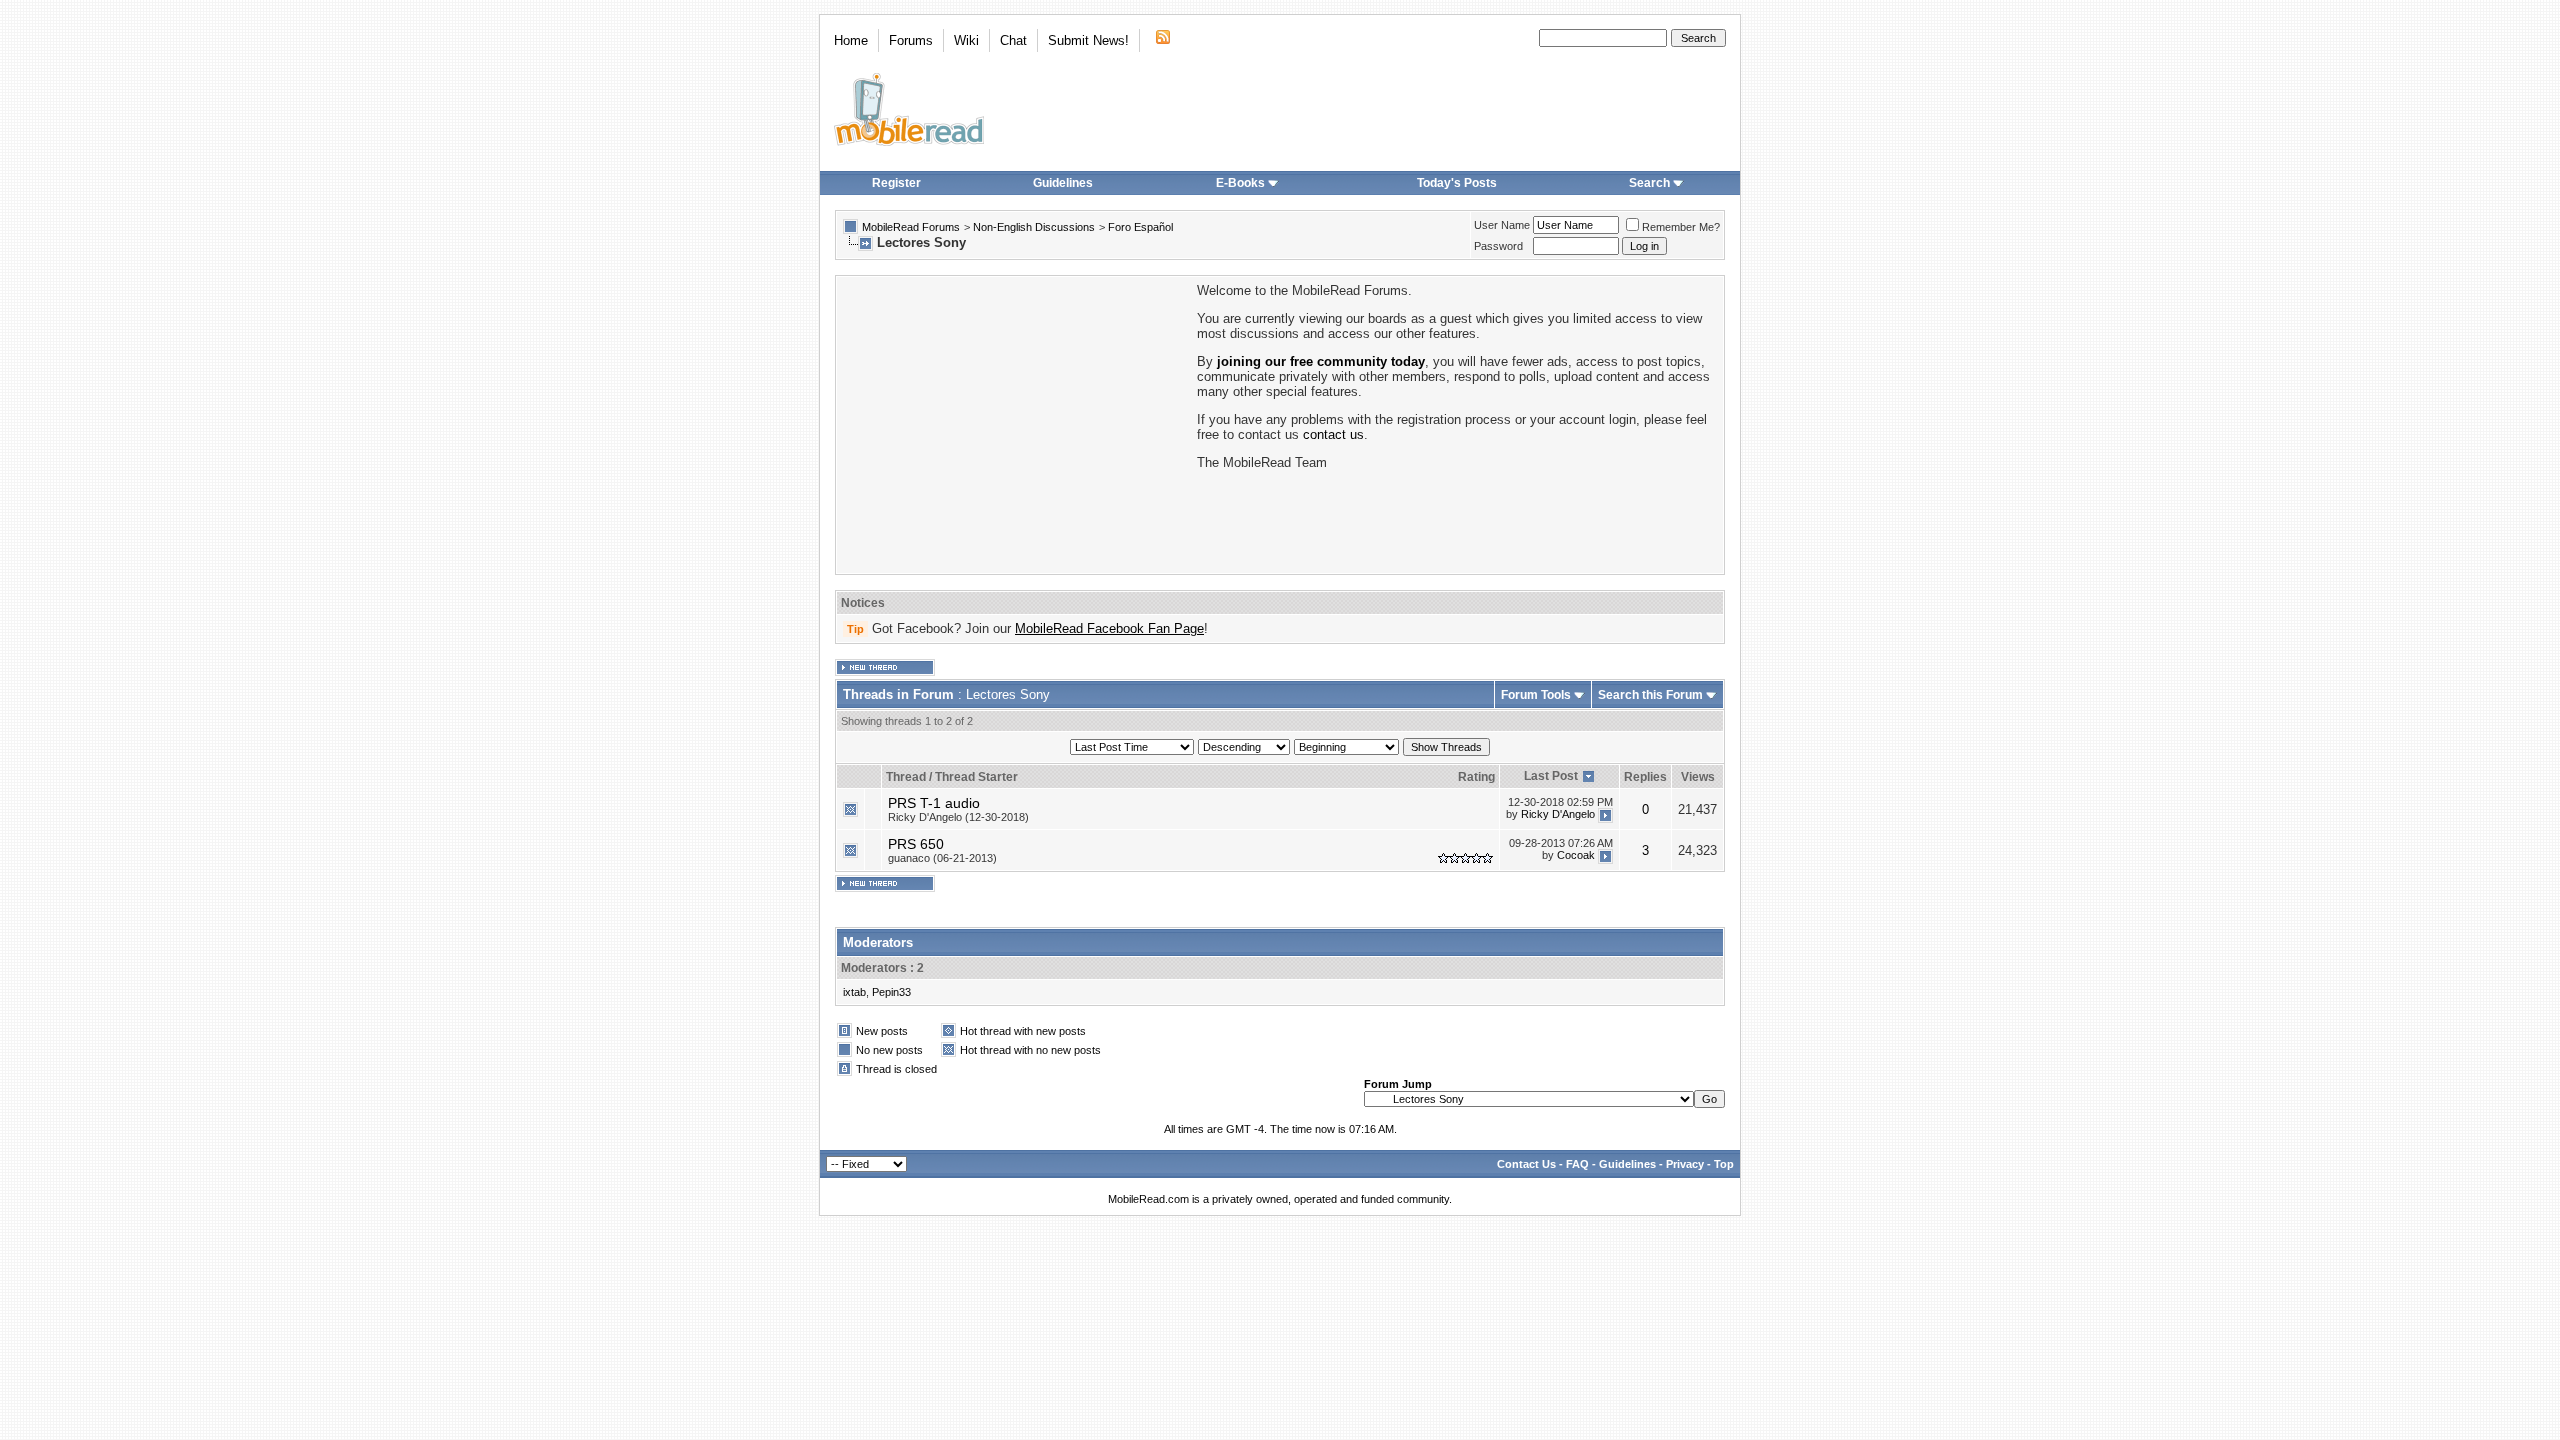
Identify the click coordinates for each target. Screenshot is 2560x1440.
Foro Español (1140, 227)
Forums (911, 40)
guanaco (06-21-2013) (942, 858)
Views (1698, 777)
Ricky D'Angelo (1558, 814)
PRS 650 (916, 844)
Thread (906, 777)
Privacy (1685, 1164)
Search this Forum (1650, 695)
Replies (1645, 777)
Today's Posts (1457, 183)
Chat (1013, 40)
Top (1724, 1164)
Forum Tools (1536, 695)
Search (1649, 183)
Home (851, 40)
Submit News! (1088, 40)
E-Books (1240, 183)
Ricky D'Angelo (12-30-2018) (958, 817)
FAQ (1577, 1164)
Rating (1476, 777)
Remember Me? (1681, 227)
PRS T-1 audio (934, 803)
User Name (1502, 225)
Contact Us (1526, 1164)
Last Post (1551, 776)
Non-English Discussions (1034, 227)
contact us (1333, 434)
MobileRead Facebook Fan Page (1109, 628)
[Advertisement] (1015, 423)
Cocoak (1576, 855)
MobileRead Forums (911, 227)
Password (1498, 246)
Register (896, 183)
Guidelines (1063, 183)
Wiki (966, 40)
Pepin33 (891, 992)
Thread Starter (976, 777)
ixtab (854, 992)
